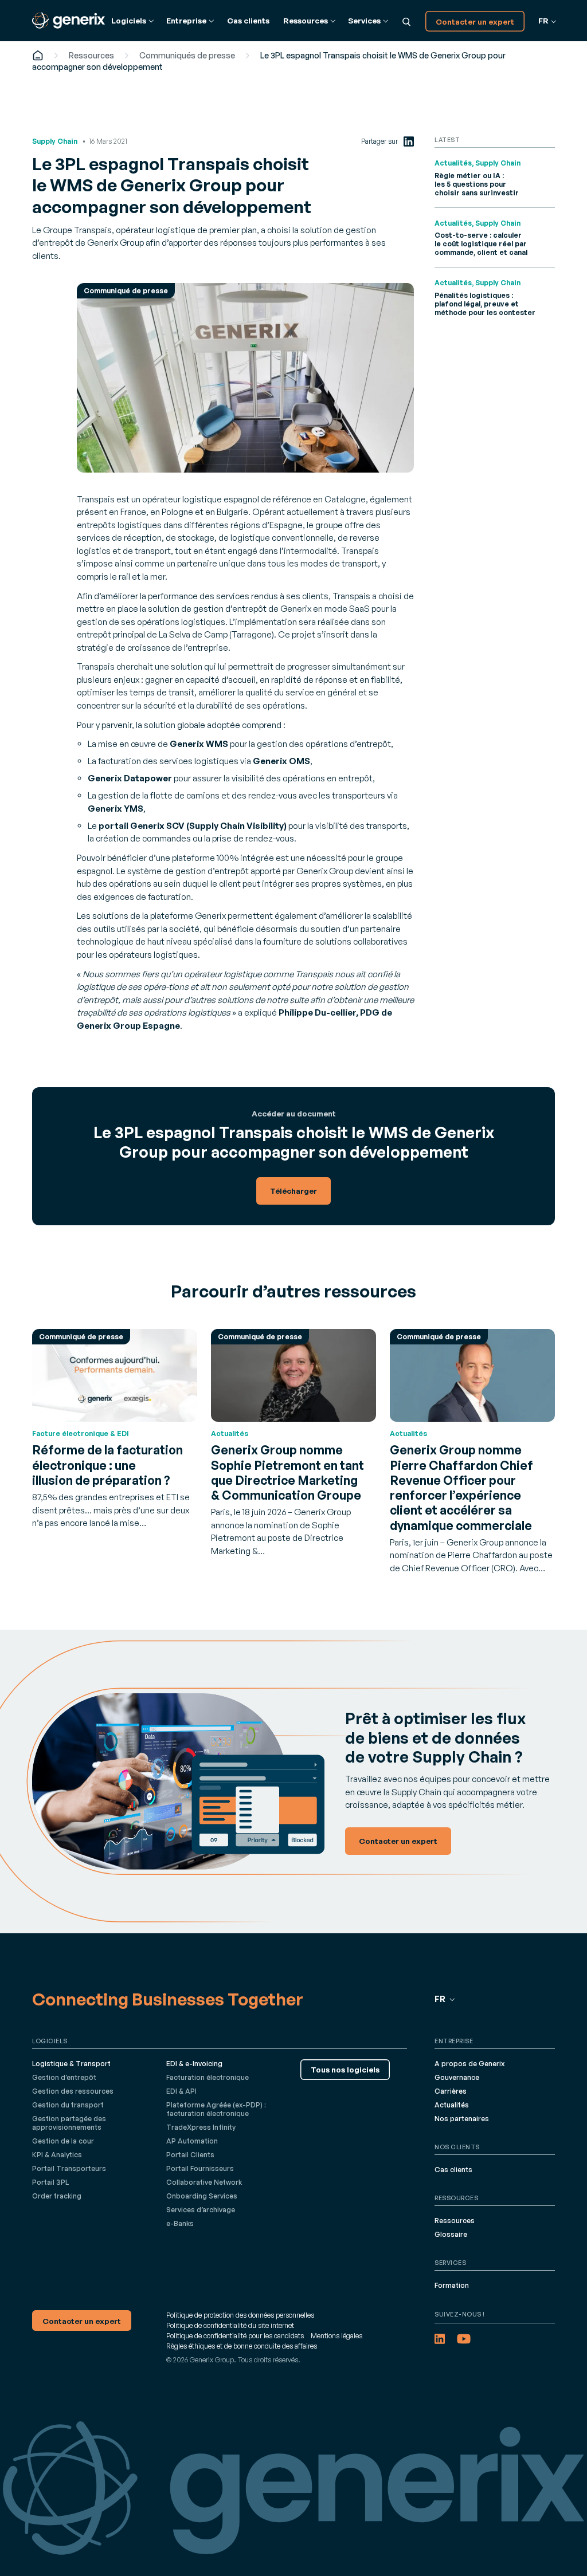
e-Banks (180, 2223)
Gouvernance (457, 2077)
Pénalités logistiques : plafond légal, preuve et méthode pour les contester (485, 304)
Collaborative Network (204, 2182)
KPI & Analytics (57, 2155)
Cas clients (248, 20)
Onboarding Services (202, 2196)
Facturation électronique (208, 2077)
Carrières (451, 2091)
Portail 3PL (50, 2182)
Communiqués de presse (187, 55)
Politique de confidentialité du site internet (230, 2325)
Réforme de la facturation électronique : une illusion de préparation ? (107, 1465)
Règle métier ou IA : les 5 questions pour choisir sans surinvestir (477, 184)
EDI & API (181, 2091)
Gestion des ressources (73, 2091)
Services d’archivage (201, 2210)
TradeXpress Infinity (201, 2127)
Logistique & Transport (71, 2064)
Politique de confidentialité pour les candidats (235, 2336)
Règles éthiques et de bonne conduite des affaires (242, 2346)
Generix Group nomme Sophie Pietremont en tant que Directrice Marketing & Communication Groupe (287, 1472)
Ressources (91, 55)
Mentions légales (336, 2336)
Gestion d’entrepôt (64, 2077)
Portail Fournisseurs (200, 2168)
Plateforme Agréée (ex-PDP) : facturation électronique (216, 2109)
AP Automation (192, 2141)
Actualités (452, 2105)
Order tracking (57, 2196)
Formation (452, 2285)
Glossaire (451, 2234)
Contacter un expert (475, 21)
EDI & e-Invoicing (194, 2064)
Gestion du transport (68, 2105)
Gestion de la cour (63, 2141)
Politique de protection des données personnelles (240, 2315)
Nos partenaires (462, 2119)
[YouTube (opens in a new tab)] (464, 2339)
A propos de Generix (469, 2064)
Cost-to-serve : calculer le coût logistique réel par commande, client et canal (481, 244)
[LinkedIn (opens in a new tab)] (409, 141)
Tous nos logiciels (345, 2069)
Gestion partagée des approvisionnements (69, 2123)
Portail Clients (190, 2155)
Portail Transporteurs (69, 2168)
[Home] (38, 55)
